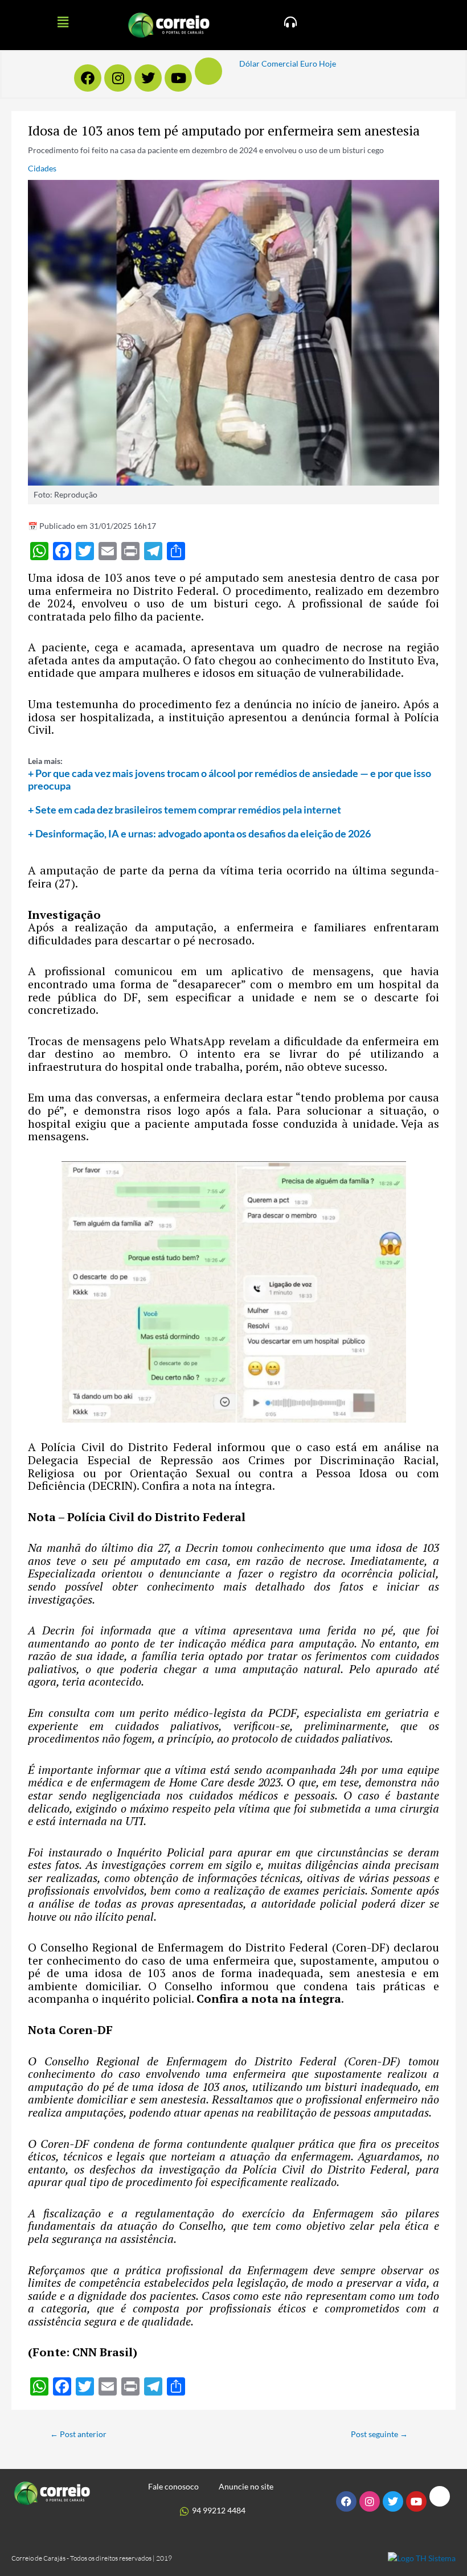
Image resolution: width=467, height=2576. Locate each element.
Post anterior (78, 2434)
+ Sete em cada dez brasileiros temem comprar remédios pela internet (185, 810)
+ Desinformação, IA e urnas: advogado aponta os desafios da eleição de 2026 (199, 833)
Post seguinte (379, 2434)
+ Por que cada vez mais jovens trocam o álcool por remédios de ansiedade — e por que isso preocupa (230, 779)
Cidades (42, 168)
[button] (63, 22)
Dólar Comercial (269, 63)
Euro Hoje (318, 63)
